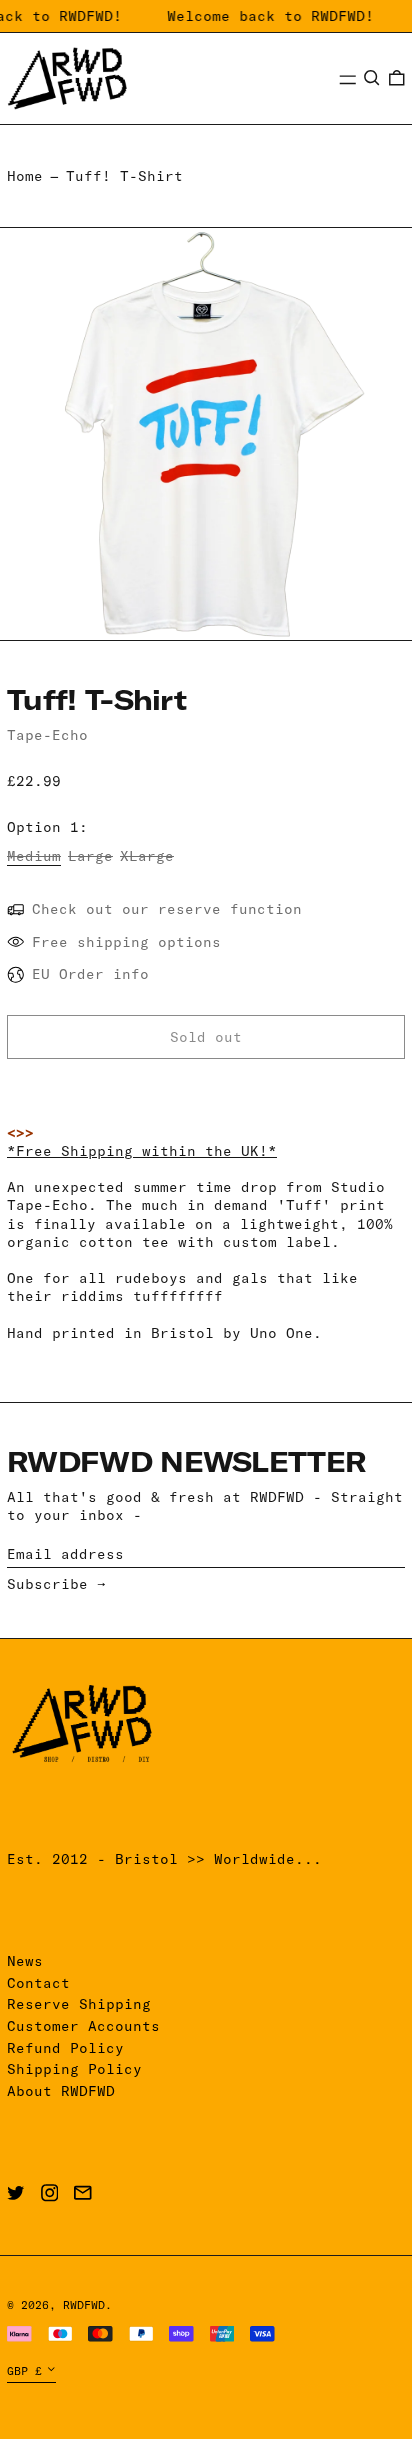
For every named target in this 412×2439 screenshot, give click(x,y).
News (25, 1961)
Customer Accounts (83, 2026)
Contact (38, 1983)
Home (25, 176)
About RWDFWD (61, 2091)
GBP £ (24, 2371)
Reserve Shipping (79, 2004)
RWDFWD (84, 2305)
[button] (372, 78)
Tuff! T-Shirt (124, 176)
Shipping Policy (74, 2069)
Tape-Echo (47, 735)
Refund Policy (65, 2048)
